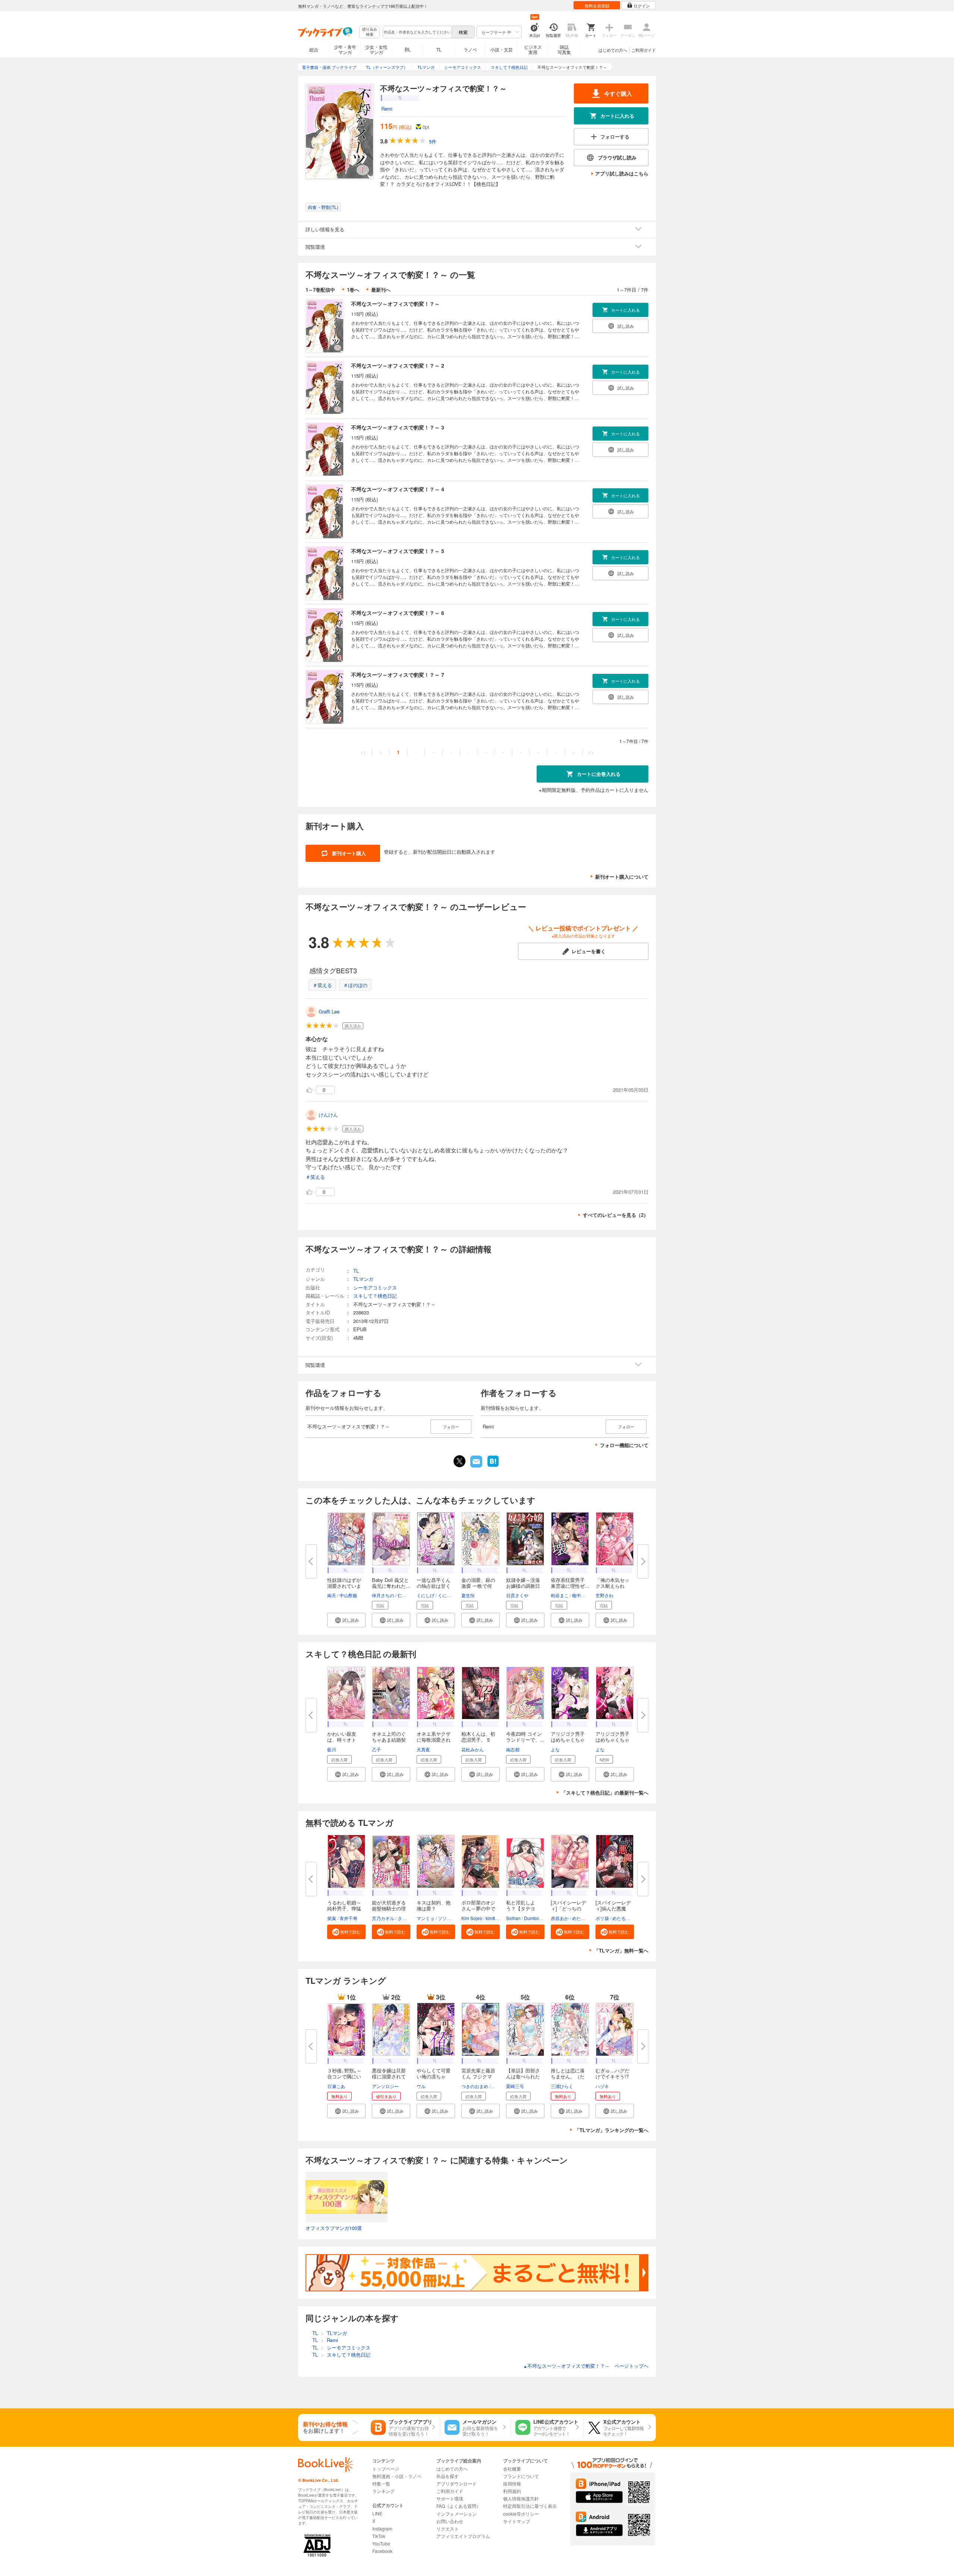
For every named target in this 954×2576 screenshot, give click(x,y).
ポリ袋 (602, 1918)
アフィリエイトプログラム (463, 2536)
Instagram (382, 2529)
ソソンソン (449, 1918)
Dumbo (531, 1918)
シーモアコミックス (375, 1287)
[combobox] (417, 32)
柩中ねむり (583, 1595)
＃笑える (322, 985)
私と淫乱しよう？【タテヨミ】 (521, 1908)
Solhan (513, 1918)
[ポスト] (459, 1461)
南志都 (513, 1749)
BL (408, 49)
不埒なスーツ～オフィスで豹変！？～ (395, 304)
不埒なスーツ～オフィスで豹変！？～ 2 (398, 365)
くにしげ (426, 1595)
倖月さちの (383, 1595)
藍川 (332, 1749)
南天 (332, 1595)
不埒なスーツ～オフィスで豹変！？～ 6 (398, 613)
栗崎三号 (515, 2086)
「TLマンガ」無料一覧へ (621, 1950)
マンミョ (426, 1918)
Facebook (382, 2551)
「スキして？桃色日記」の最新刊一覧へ (605, 1793)
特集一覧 (381, 2483)
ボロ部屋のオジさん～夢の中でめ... (478, 1908)
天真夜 (423, 1749)
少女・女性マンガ (376, 49)
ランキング (383, 2491)
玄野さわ (604, 1595)
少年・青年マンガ (345, 49)
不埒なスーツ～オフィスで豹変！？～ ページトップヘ (586, 2366)
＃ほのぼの (355, 985)
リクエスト (448, 2529)
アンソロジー (385, 2086)
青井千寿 (348, 1918)
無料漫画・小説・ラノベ (397, 2476)
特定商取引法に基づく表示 (530, 2506)
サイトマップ (517, 2521)
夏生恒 (468, 1595)
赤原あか (560, 1918)
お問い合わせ (450, 2521)
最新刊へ (381, 290)
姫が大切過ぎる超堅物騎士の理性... (389, 1908)
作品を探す (448, 2476)
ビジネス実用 (533, 49)
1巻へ (353, 290)
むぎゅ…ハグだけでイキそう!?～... (612, 2076)
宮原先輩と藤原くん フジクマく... (478, 2076)
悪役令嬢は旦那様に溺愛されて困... (389, 2076)
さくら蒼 (407, 1918)
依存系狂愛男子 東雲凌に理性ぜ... (570, 1583)
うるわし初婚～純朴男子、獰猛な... (344, 1908)
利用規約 (512, 2491)
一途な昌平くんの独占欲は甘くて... (434, 1586)
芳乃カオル (383, 1918)
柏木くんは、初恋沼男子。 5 (478, 1737)
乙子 (376, 1749)
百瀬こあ (336, 2086)
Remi (387, 109)
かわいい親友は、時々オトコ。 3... (342, 1740)
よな (555, 1749)
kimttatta (494, 1918)
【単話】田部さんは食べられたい (523, 2076)
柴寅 (332, 1918)
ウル (421, 2086)
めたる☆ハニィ (588, 1918)
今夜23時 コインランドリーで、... (525, 1737)
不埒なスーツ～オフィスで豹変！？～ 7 (398, 675)
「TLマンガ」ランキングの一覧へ (612, 2130)
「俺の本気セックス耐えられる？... (612, 1586)
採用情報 (512, 2483)
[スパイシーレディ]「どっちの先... (568, 1908)
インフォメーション (457, 2514)
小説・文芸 (502, 49)
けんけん (328, 1115)
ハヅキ (602, 2086)
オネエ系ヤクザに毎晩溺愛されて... (434, 1740)
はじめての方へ (613, 50)
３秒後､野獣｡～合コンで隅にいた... (344, 2076)
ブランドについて (521, 2476)
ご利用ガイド (644, 50)
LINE (377, 2513)
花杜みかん (473, 1749)
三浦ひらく (562, 2086)
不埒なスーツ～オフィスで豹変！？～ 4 (398, 489)
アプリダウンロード (457, 2483)
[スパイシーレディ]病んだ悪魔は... (613, 1908)
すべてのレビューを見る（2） (616, 1215)
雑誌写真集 (564, 49)
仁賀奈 (404, 1595)
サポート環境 (450, 2498)
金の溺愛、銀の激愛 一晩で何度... (478, 1586)
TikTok (379, 2536)
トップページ (386, 2469)
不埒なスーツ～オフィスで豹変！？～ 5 (398, 551)
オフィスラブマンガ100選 (334, 2228)
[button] (346, 1620)
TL (439, 49)
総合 (314, 49)
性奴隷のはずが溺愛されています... (344, 1586)
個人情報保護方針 (521, 2498)
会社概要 (512, 2469)
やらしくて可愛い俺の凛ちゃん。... (434, 2076)
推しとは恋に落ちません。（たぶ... (568, 2076)
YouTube (381, 2543)
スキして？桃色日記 (375, 1296)
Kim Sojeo (472, 1918)
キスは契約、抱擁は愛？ (434, 1905)
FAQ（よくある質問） (459, 2506)
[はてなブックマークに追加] (493, 1466)
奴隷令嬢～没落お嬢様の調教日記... (523, 1586)
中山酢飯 (348, 1595)
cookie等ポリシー (521, 2514)
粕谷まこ (560, 1595)
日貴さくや (517, 1595)
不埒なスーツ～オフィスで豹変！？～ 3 (398, 427)
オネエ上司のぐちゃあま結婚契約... (389, 1740)
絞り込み (370, 32)
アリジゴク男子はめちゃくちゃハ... (568, 1740)
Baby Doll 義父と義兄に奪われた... (391, 1583)
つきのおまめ (475, 2086)
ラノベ (470, 49)
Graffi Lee (329, 1011)
